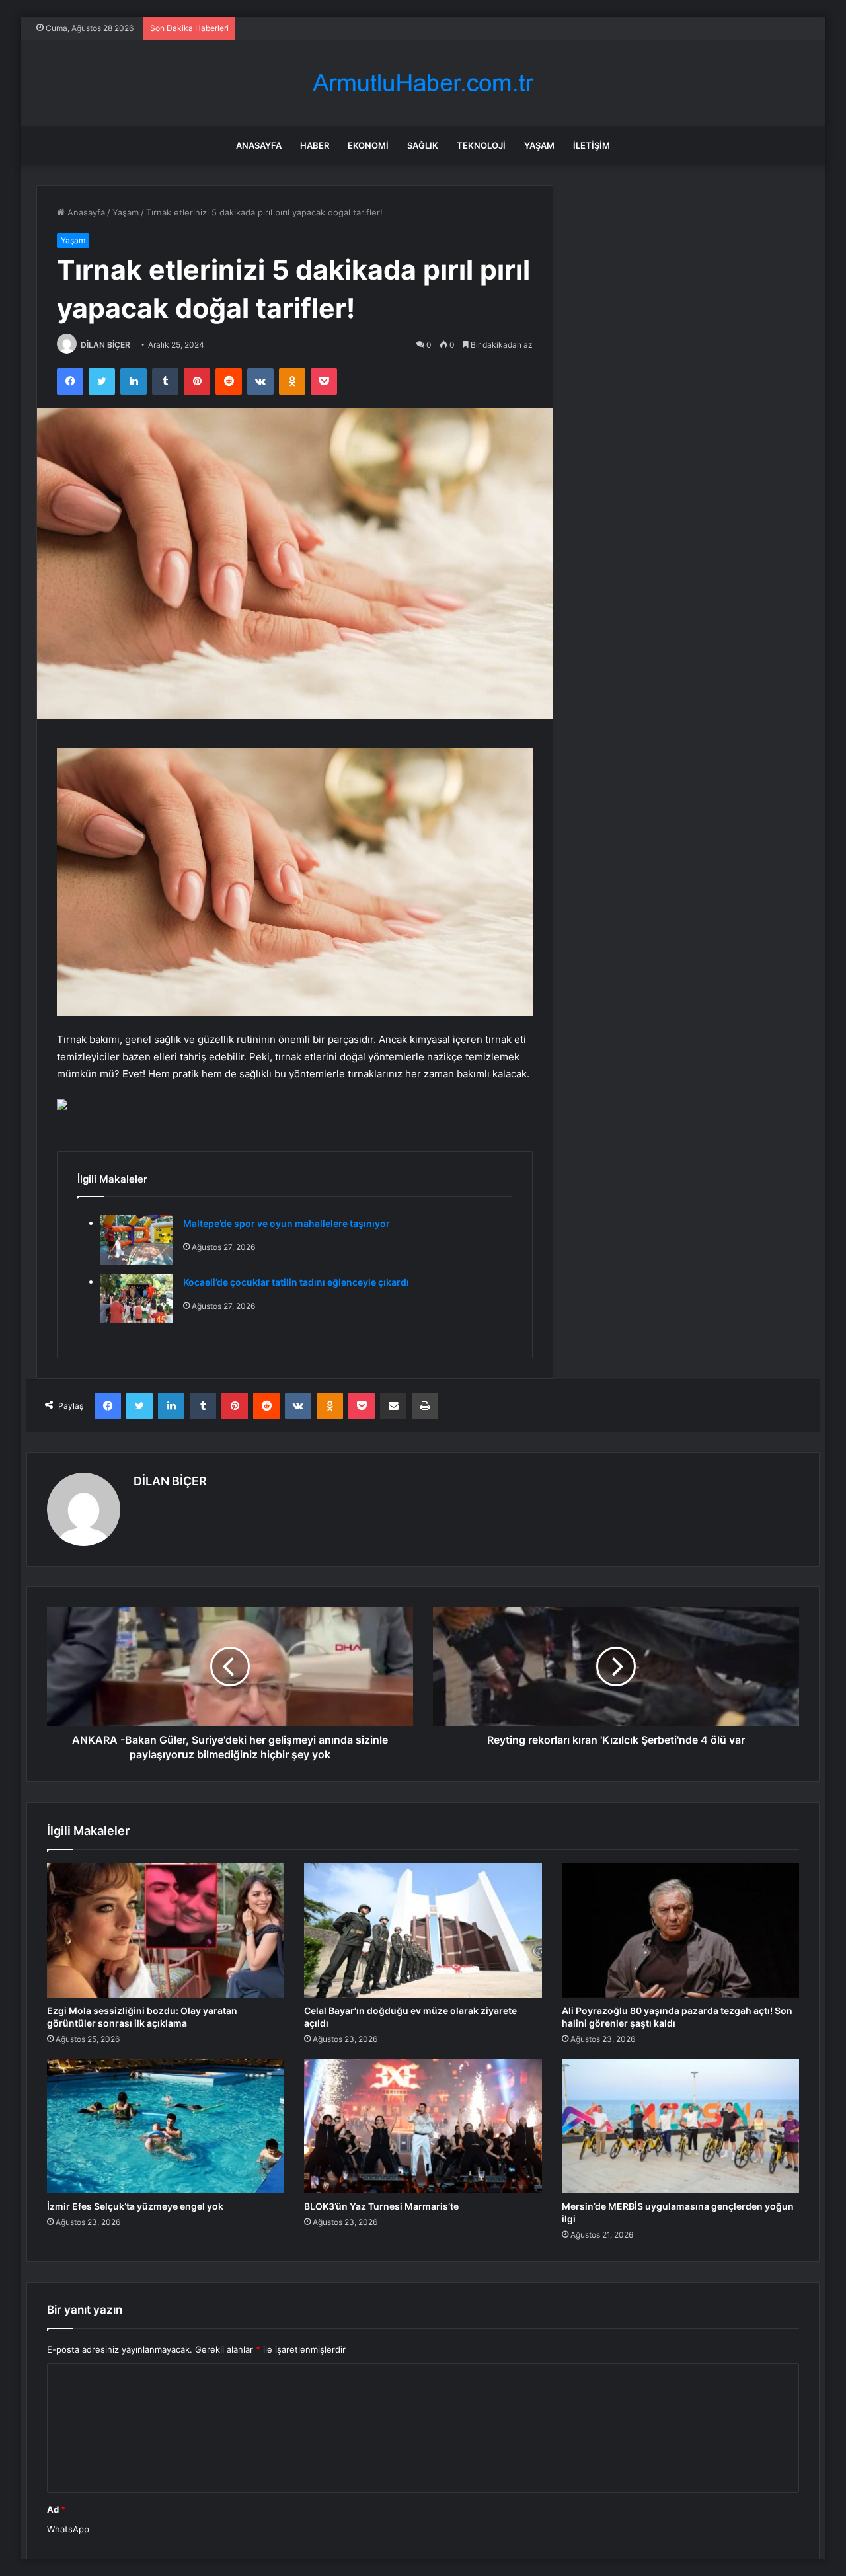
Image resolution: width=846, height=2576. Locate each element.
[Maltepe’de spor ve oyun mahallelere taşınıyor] (137, 1240)
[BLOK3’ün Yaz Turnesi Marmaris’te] (423, 2126)
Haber (315, 145)
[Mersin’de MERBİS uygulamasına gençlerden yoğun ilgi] (680, 2126)
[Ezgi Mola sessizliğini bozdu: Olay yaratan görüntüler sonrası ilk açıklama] (166, 1931)
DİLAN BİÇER (105, 345)
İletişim (592, 145)
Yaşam (539, 145)
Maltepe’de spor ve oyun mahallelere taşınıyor (287, 1223)
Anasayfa (259, 145)
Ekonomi (368, 145)
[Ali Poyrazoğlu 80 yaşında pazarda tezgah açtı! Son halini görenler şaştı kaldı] (680, 1931)
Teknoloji (481, 145)
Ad (56, 2509)
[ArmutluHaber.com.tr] (423, 83)
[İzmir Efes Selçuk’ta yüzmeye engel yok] (166, 2126)
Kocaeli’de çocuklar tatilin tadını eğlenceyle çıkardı (296, 1282)
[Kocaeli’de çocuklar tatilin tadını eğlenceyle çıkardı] (137, 1299)
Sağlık (423, 145)
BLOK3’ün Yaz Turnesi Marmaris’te (381, 2206)
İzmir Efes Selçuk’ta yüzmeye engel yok (135, 2206)
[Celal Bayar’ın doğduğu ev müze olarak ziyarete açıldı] (423, 1931)
